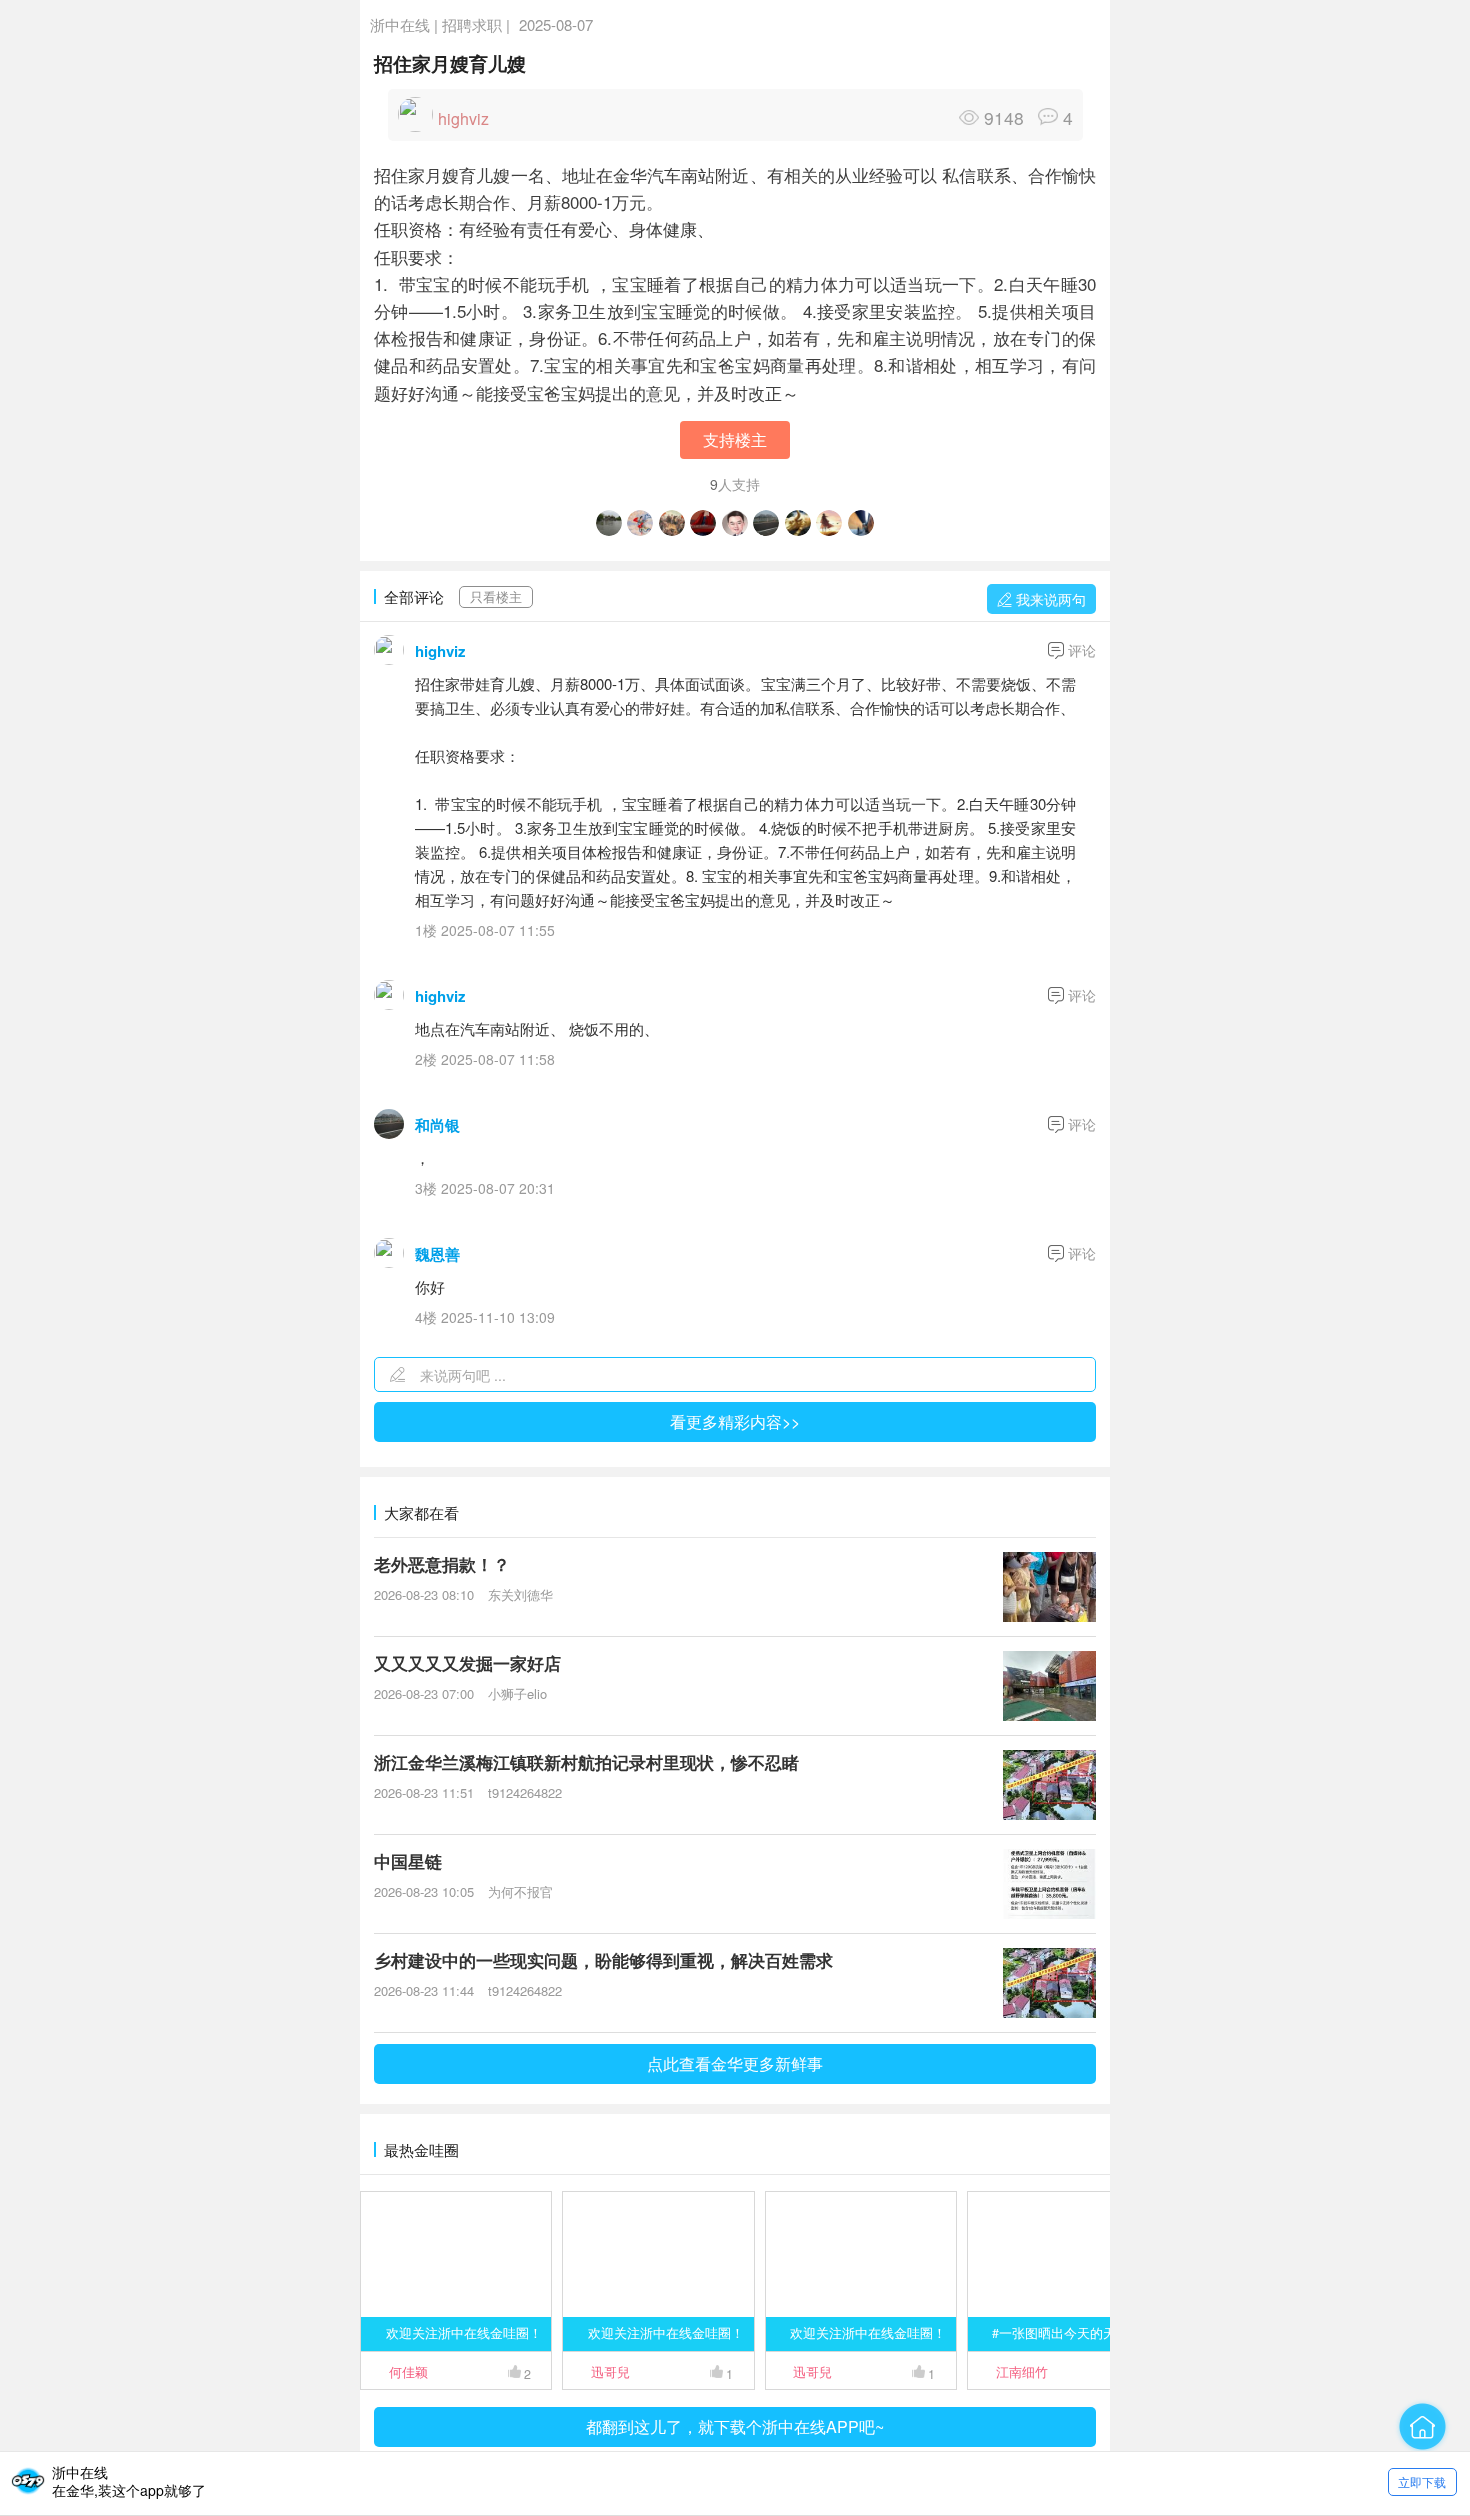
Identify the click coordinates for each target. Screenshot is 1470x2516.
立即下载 (1422, 2481)
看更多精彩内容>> (735, 1421)
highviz (440, 651)
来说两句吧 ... (463, 1375)
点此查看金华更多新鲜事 (735, 2063)
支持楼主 (735, 439)
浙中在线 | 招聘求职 (436, 24)
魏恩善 (437, 1254)
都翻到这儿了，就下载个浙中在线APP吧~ (735, 2426)
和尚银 (437, 1125)
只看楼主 (496, 597)
